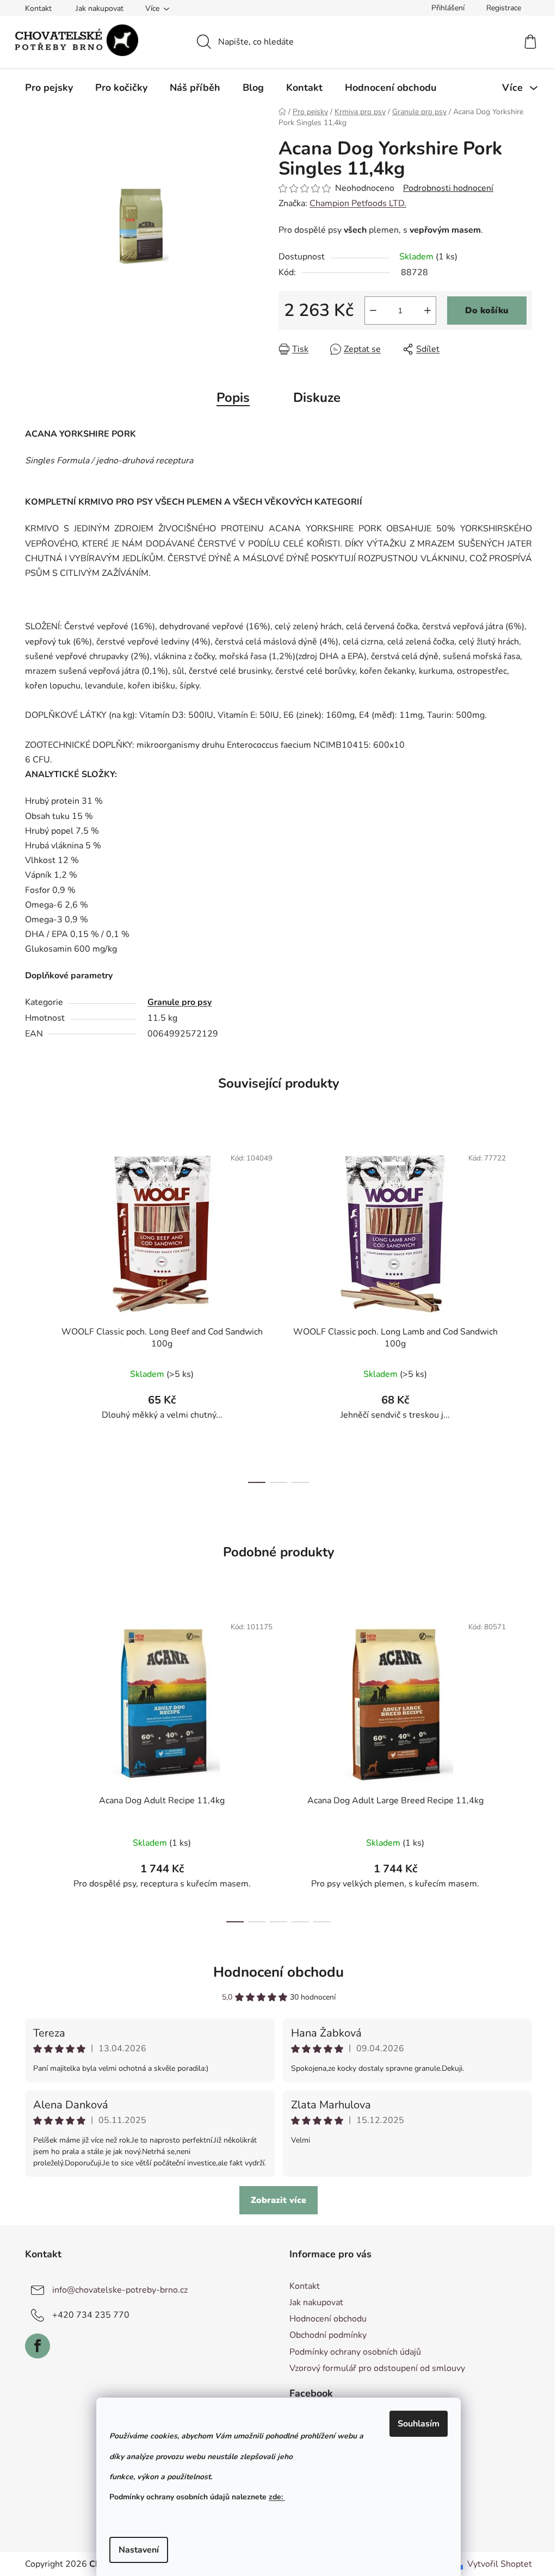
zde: (277, 2497)
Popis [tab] (233, 398)
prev (34, 1312)
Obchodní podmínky (328, 2335)
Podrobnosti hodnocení (448, 188)
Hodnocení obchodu (278, 1972)
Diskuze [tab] (317, 398)
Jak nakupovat (100, 8)
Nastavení (139, 2550)
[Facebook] (38, 2346)
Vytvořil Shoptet (500, 2564)
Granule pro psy (180, 1002)
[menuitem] (49, 88)
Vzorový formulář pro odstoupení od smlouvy (377, 2368)
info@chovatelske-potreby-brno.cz (120, 2290)
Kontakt (38, 8)
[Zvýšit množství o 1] (428, 311)
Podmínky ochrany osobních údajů (355, 2352)
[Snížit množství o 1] (373, 311)
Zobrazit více (278, 2200)
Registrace (504, 8)
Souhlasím (419, 2424)
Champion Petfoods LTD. (358, 203)
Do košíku (487, 311)
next (523, 1312)
